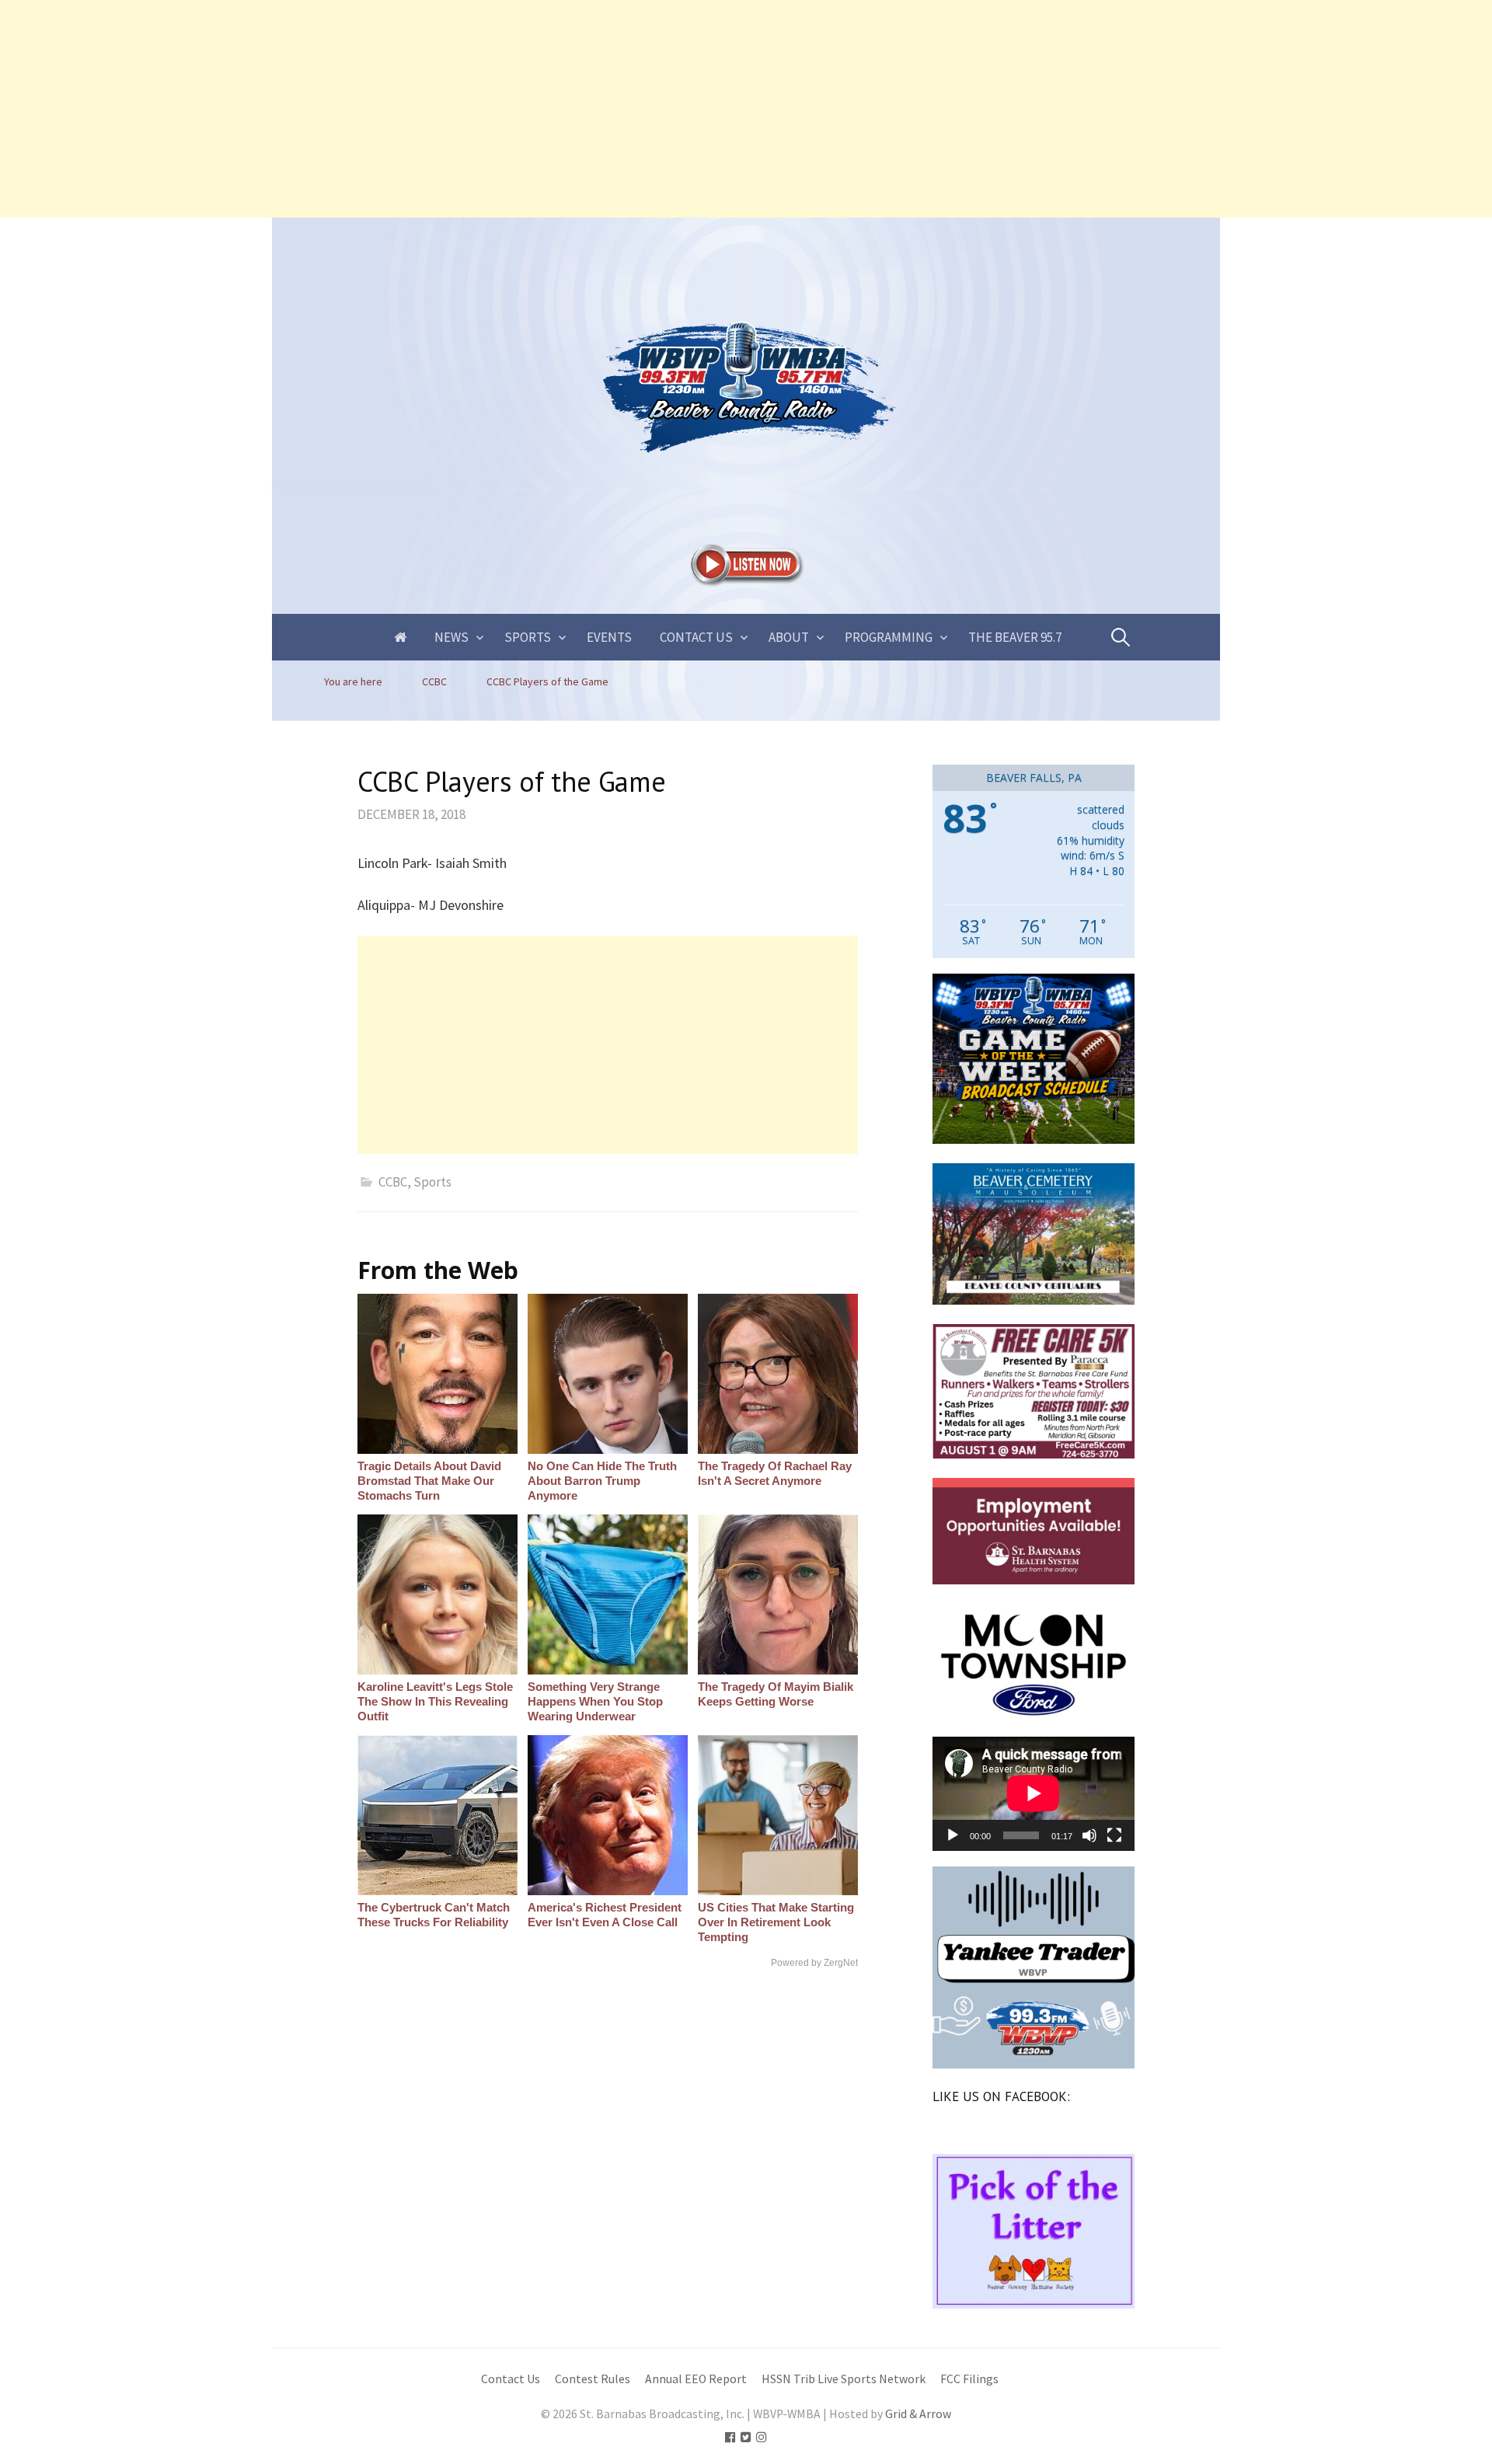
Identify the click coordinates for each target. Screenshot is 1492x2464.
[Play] (953, 1835)
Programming (889, 637)
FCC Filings (969, 2379)
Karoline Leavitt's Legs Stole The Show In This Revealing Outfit (435, 1701)
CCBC (393, 1182)
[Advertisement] (466, 109)
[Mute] (1089, 1835)
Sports (528, 637)
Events (609, 637)
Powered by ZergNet (814, 1963)
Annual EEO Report (696, 2379)
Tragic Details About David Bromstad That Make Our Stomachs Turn (429, 1481)
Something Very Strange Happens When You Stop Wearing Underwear (595, 1701)
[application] (1034, 1793)
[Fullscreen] (1114, 1835)
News (451, 637)
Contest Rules (593, 2379)
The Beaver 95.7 (1015, 637)
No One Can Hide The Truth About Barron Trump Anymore (602, 1481)
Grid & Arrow (918, 2414)
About (789, 637)
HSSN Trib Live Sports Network (844, 2379)
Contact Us (696, 637)
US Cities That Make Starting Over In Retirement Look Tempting (776, 1922)
